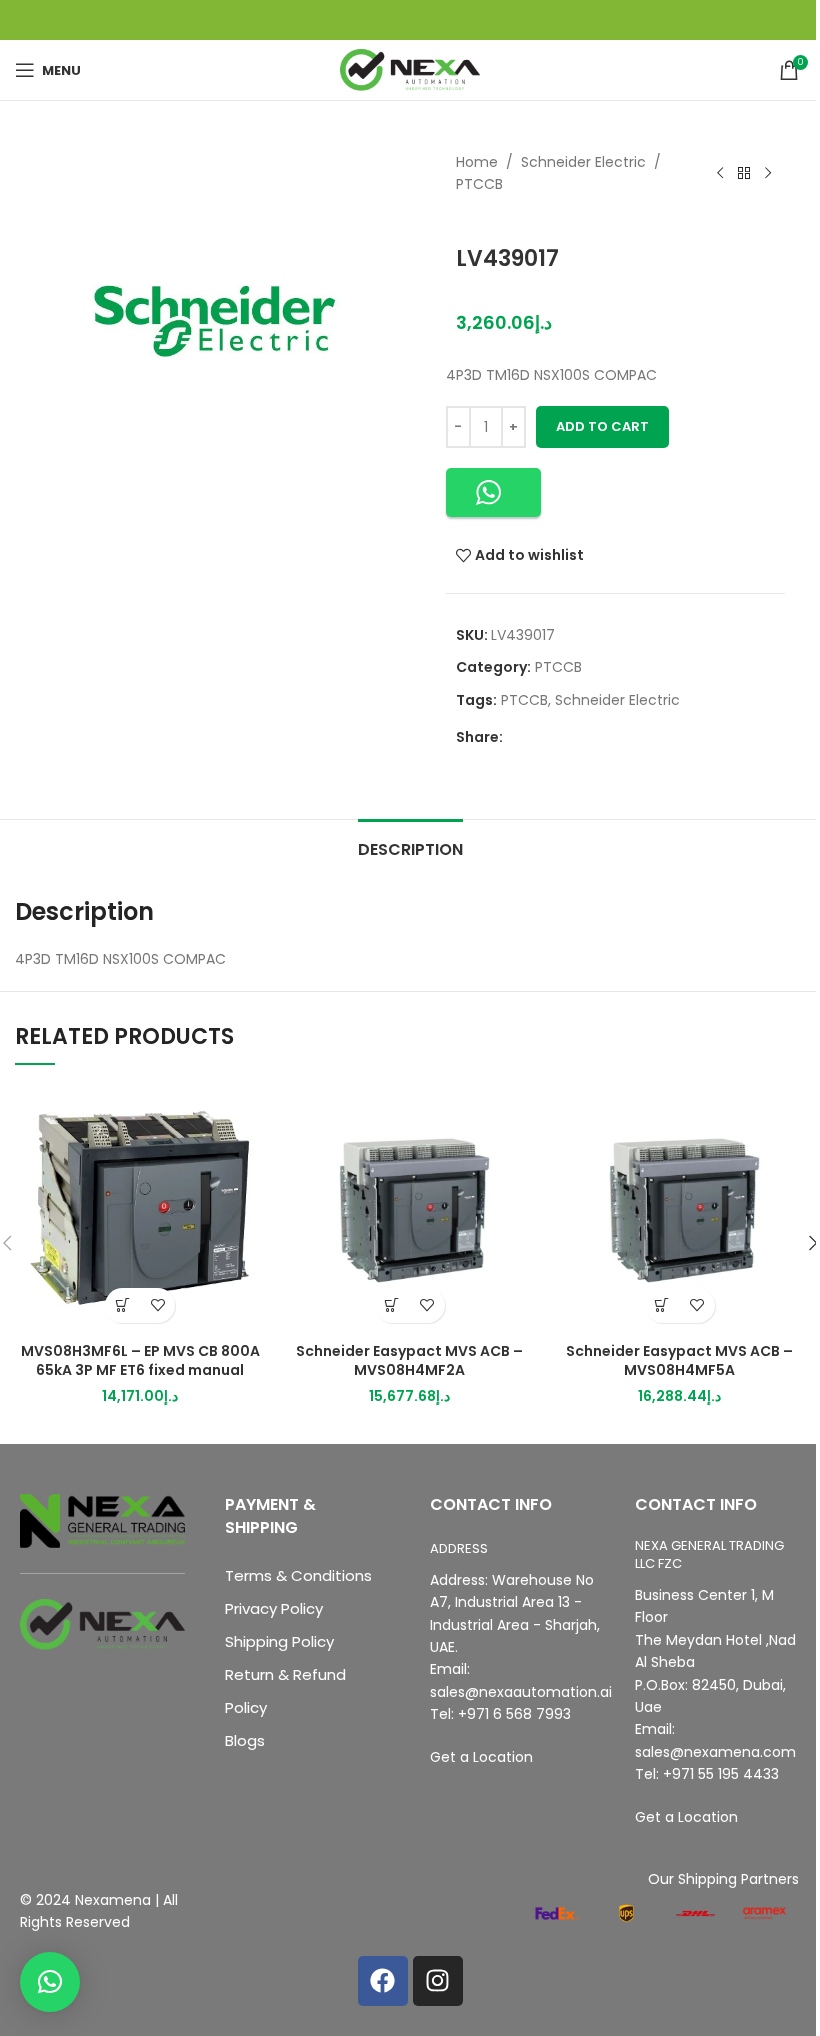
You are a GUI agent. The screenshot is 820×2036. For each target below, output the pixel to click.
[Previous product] (720, 173)
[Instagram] (438, 1981)
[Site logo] (410, 69)
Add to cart (602, 426)
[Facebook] (383, 1981)
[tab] (410, 847)
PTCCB (479, 184)
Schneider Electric (583, 162)
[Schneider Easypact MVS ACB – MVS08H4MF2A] (410, 1208)
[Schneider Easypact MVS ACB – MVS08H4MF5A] (680, 1208)
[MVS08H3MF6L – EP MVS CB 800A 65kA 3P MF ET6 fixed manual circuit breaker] (140, 1208)
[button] (493, 492)
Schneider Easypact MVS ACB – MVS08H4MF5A (679, 1361)
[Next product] (768, 173)
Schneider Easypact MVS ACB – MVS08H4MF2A (409, 1361)
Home (477, 162)
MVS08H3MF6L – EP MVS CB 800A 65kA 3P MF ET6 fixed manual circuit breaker (140, 1370)
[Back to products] (744, 173)
